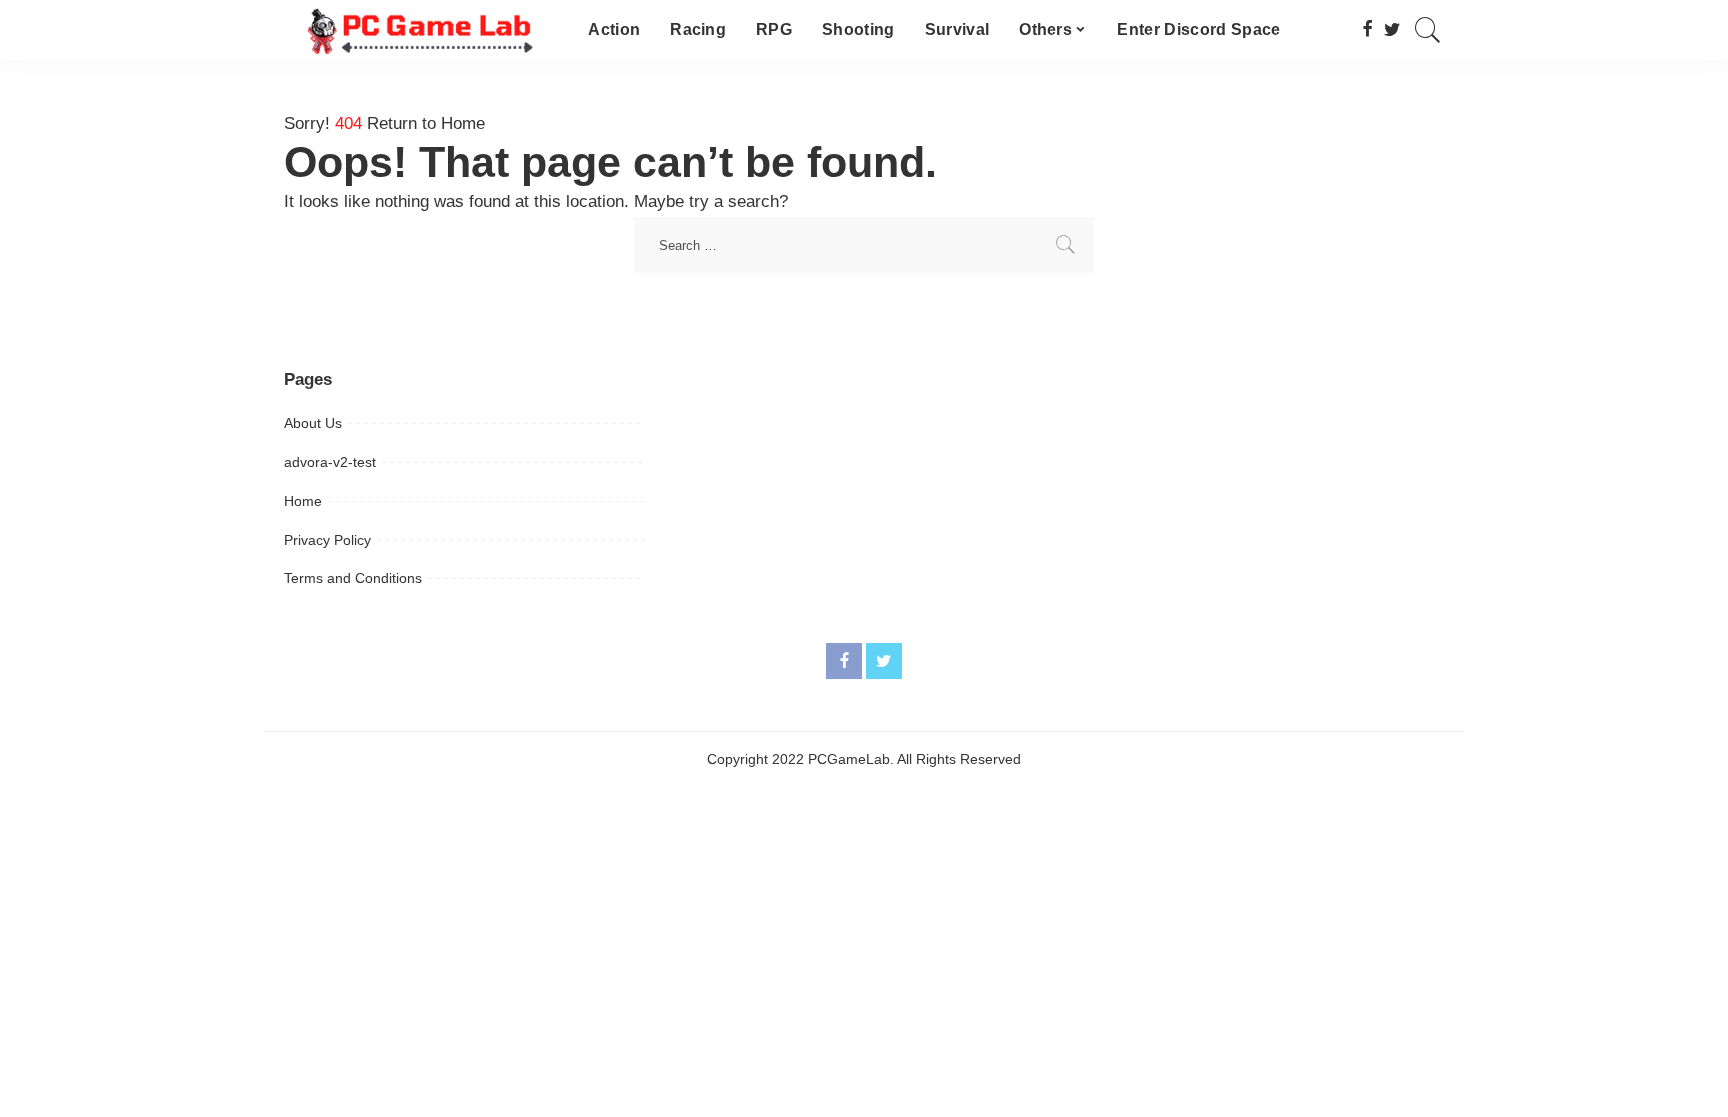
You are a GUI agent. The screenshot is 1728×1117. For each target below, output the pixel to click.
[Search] (1428, 30)
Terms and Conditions (353, 578)
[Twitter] (1392, 30)
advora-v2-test (330, 462)
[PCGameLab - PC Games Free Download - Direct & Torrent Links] (421, 30)
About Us (313, 423)
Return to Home (426, 123)
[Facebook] (1367, 30)
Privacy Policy (327, 540)
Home (303, 501)
